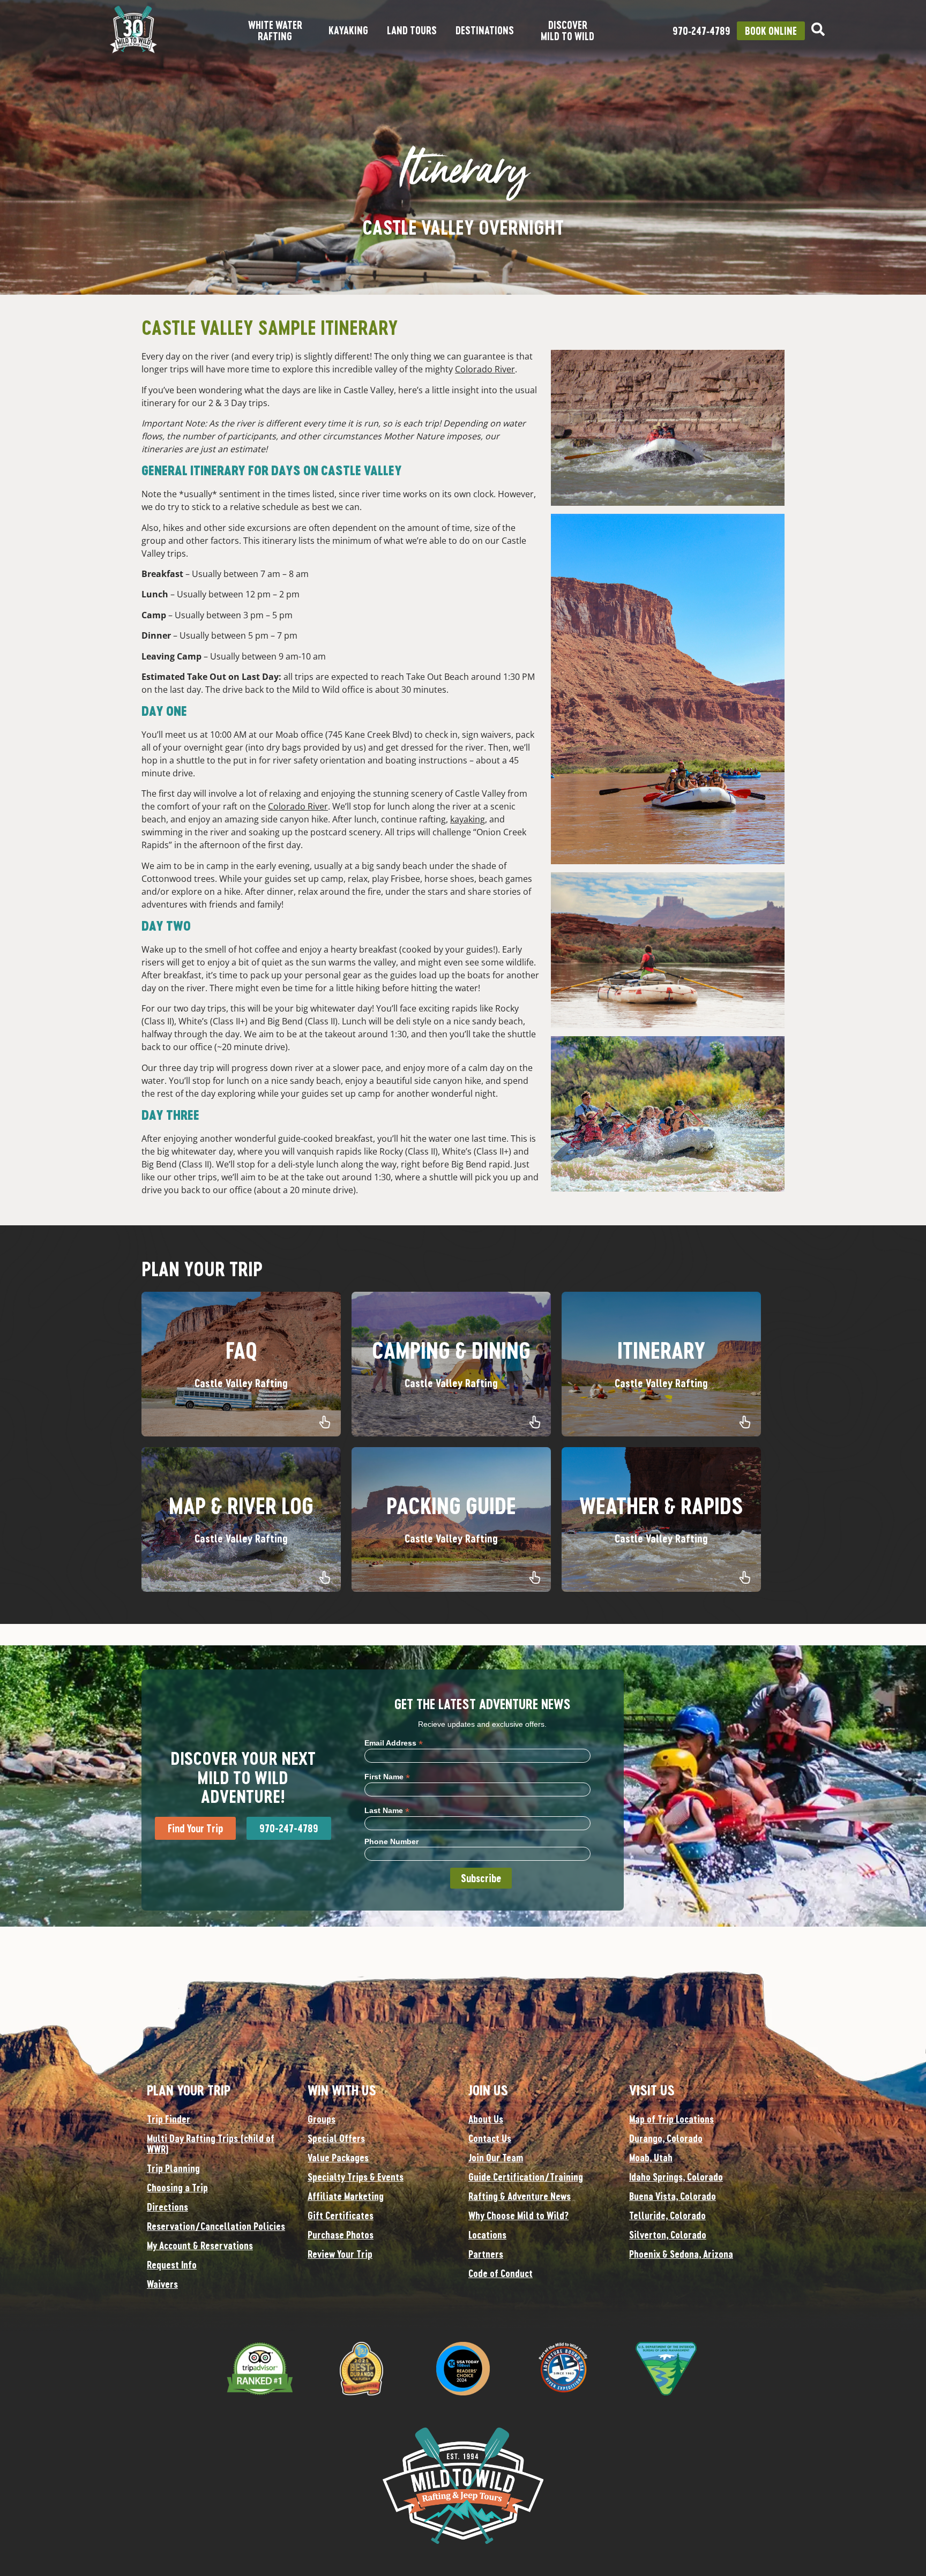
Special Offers (336, 2138)
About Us (486, 2119)
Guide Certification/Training (526, 2177)
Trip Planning (173, 2168)
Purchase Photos (341, 2235)
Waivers (162, 2284)
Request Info (172, 2265)
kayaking (468, 819)
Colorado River (485, 369)
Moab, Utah (651, 2158)
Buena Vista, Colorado (673, 2196)
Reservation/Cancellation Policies (216, 2226)
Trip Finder (169, 2119)
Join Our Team (496, 2158)
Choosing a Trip (177, 2188)
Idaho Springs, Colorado (676, 2177)
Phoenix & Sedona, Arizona (681, 2254)
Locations (487, 2235)
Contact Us (490, 2138)
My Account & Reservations (200, 2245)
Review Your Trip (340, 2254)
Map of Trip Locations (671, 2119)
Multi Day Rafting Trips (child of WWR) (211, 2144)
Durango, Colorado (666, 2138)
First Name (387, 1776)
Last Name (387, 1810)
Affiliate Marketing (346, 2196)
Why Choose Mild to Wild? (518, 2215)
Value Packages (338, 2158)
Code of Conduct (501, 2273)
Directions (167, 2207)
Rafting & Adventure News (520, 2196)
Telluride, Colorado (667, 2215)
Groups (322, 2119)
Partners (486, 2254)
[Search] (818, 29)
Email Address (394, 1743)
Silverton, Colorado (668, 2235)
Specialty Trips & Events (356, 2177)
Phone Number (391, 1841)
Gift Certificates (341, 2215)
